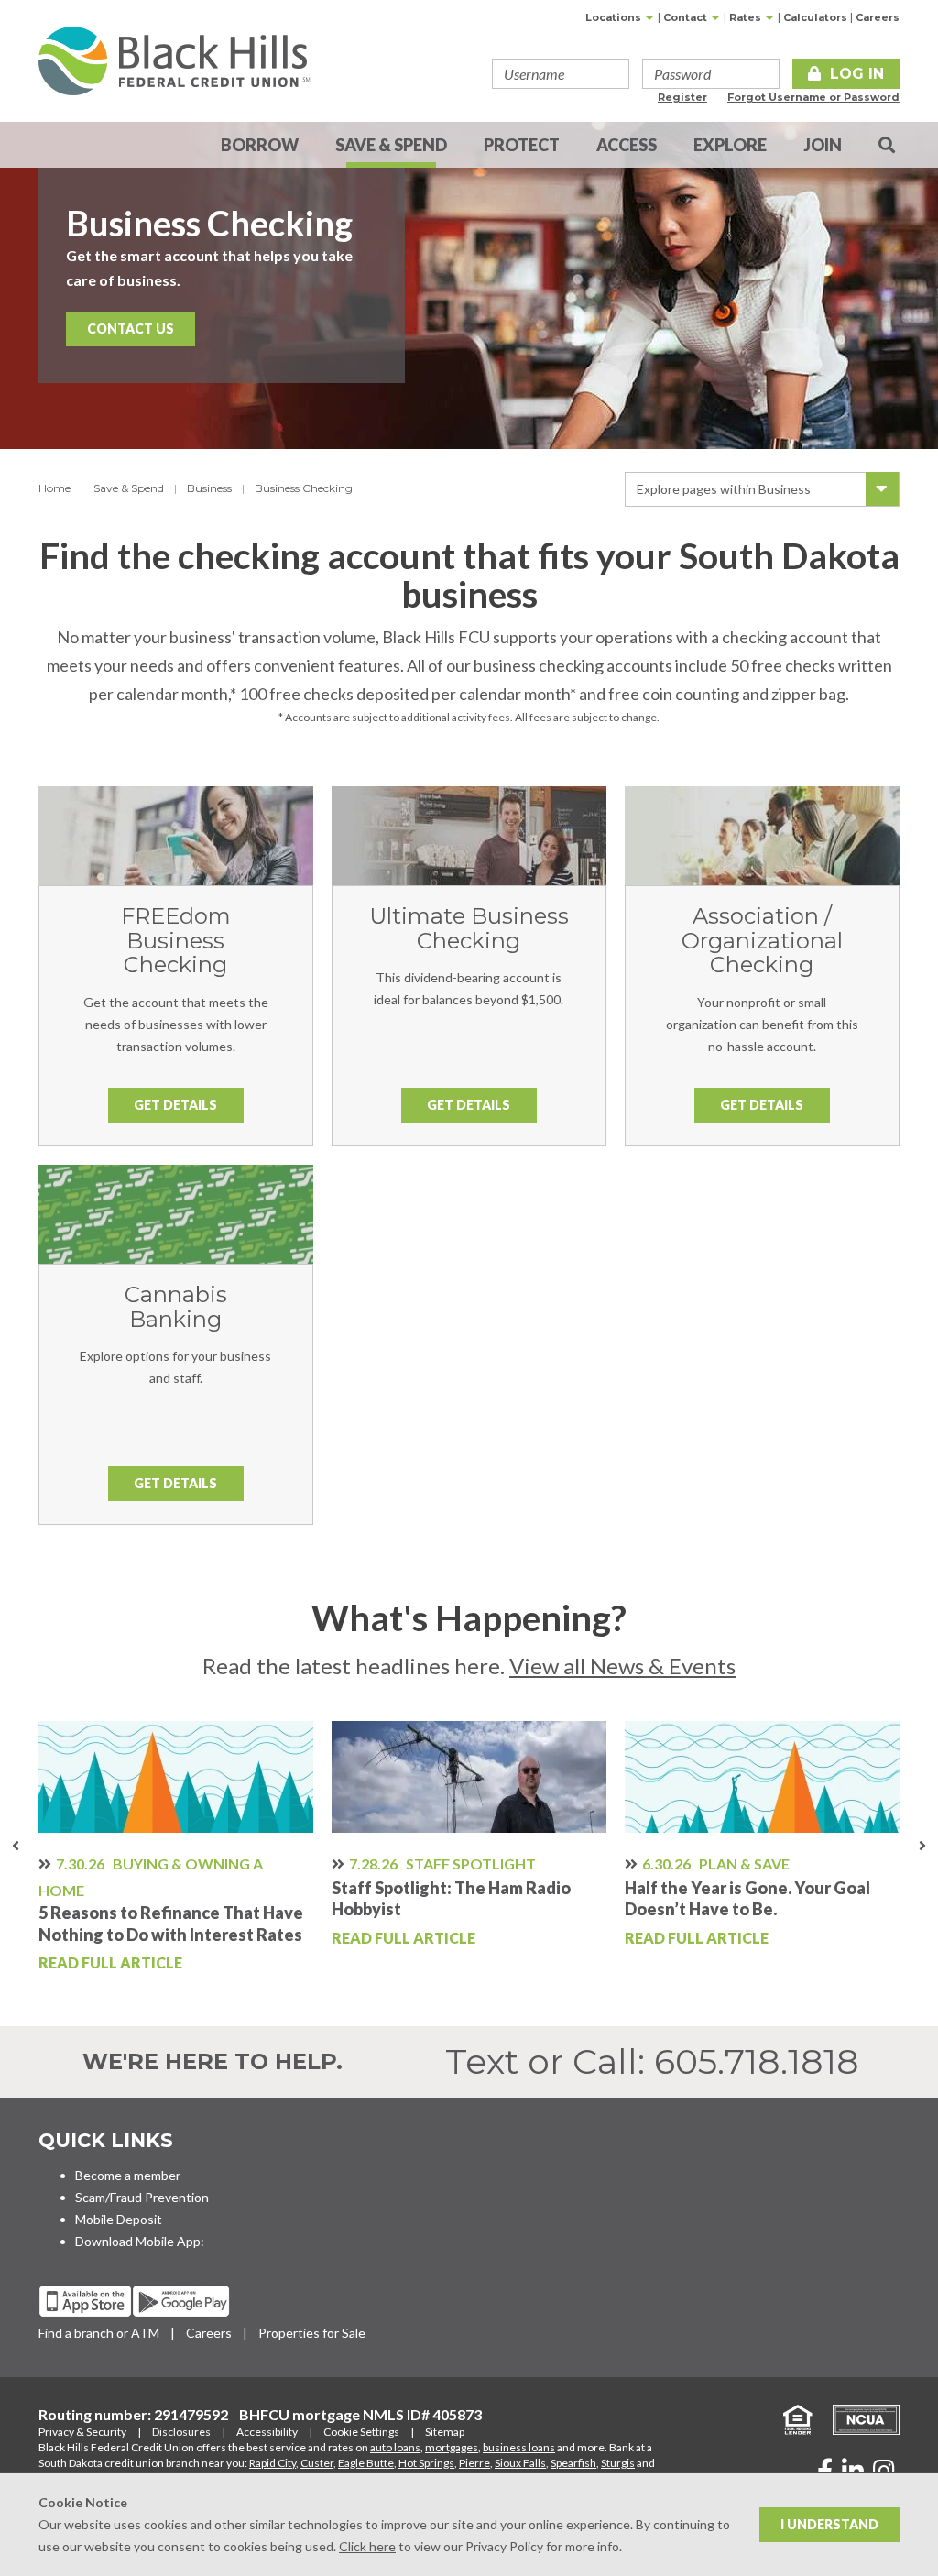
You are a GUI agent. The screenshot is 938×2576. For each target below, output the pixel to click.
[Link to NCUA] (857, 2418)
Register (682, 97)
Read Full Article (110, 1962)
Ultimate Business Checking (469, 928)
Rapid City (273, 2463)
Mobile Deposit (119, 2219)
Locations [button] (615, 17)
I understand (829, 2524)
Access (627, 145)
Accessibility (267, 2432)
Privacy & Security (82, 2432)
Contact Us (131, 329)
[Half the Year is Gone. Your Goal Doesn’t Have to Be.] (762, 1777)
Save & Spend (391, 145)
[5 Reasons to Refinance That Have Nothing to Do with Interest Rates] (176, 1777)
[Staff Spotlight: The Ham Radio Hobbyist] (469, 1777)
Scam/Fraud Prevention (142, 2197)
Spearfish (573, 2463)
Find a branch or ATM (99, 2333)
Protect (522, 145)
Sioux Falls (520, 2463)
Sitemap (445, 2432)
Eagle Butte (366, 2463)
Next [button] (922, 1848)
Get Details (175, 1105)
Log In (857, 74)
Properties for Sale (312, 2333)
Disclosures (181, 2432)
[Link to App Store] (85, 2301)
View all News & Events (622, 1666)
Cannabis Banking (176, 1306)
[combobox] (762, 489)
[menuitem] (887, 145)
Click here (367, 2546)
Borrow (260, 145)
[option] (176, 1848)
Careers (878, 17)
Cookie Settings (361, 2432)
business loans (519, 2447)
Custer (317, 2463)
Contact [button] (687, 17)
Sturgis (618, 2463)
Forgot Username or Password (813, 97)
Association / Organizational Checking (762, 940)
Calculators (815, 17)
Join (823, 145)
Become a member (128, 2175)
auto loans (395, 2447)
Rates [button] (747, 17)
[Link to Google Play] (181, 2301)
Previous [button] (16, 1848)
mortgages (452, 2447)
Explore (730, 145)
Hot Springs (426, 2463)
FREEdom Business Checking (176, 940)
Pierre (474, 2463)
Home (55, 488)
